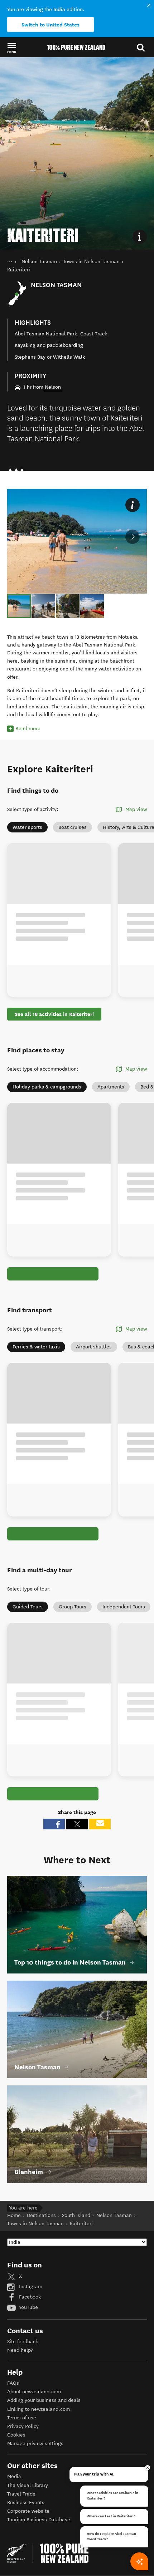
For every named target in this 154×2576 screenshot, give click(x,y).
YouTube (28, 2307)
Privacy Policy (23, 2426)
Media (14, 2476)
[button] (12, 48)
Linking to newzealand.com (38, 2409)
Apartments (111, 1087)
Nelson (53, 387)
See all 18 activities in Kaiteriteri (54, 1014)
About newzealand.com (34, 2392)
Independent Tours (124, 1607)
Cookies (16, 2435)
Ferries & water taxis (36, 1347)
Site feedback (23, 2342)
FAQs (13, 2383)
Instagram (30, 2287)
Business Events (26, 2503)
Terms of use (22, 2418)
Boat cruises (73, 827)
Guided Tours (28, 1607)
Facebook (29, 2297)
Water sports (27, 827)
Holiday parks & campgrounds (47, 1087)
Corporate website (28, 2511)
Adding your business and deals (44, 2400)
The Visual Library (28, 2485)
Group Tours (73, 1607)
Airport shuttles (94, 1347)
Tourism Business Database (39, 2520)
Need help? (20, 2350)
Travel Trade (21, 2494)
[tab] (19, 606)
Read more (28, 729)
